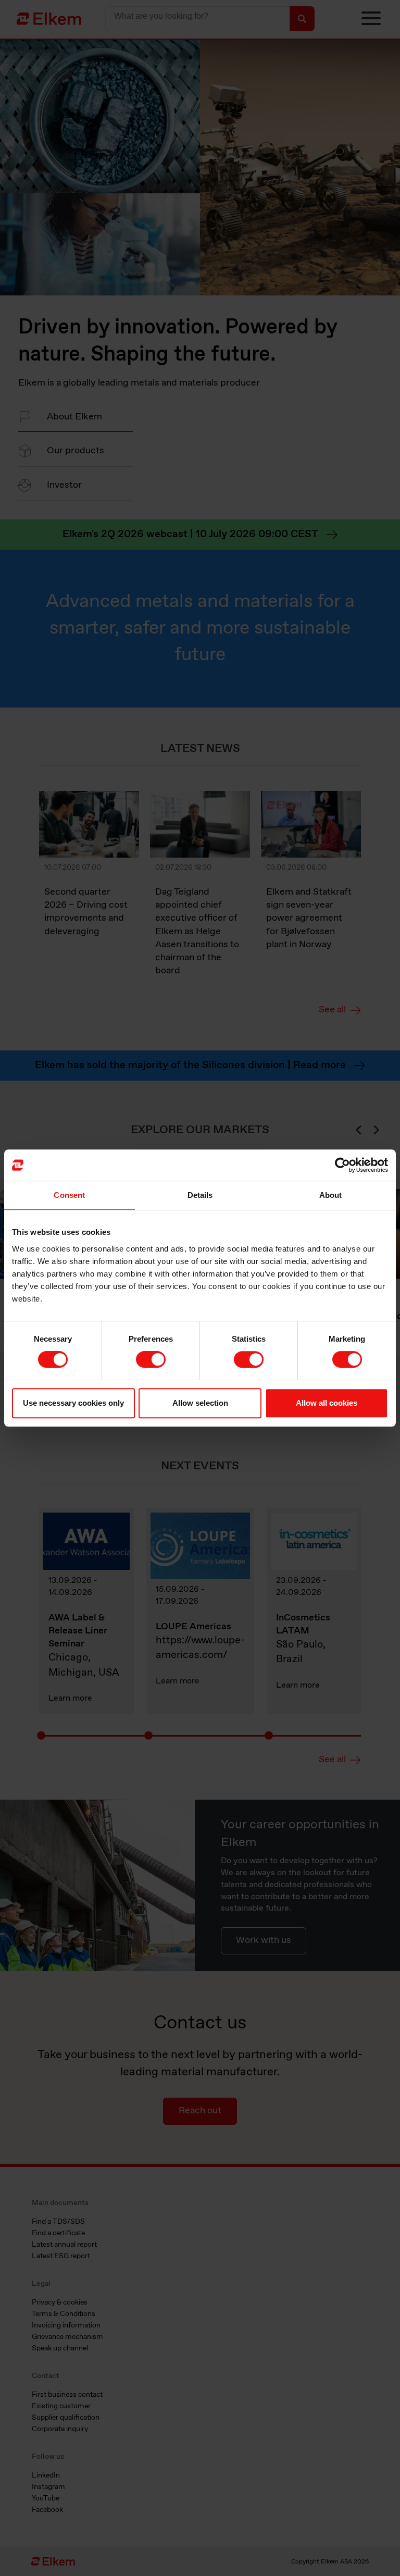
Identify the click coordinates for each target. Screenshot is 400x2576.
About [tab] (331, 1195)
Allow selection (200, 1403)
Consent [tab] (69, 1195)
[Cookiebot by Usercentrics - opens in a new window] (342, 1165)
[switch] (151, 1359)
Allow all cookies (327, 1403)
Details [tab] (200, 1195)
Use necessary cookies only (73, 1403)
